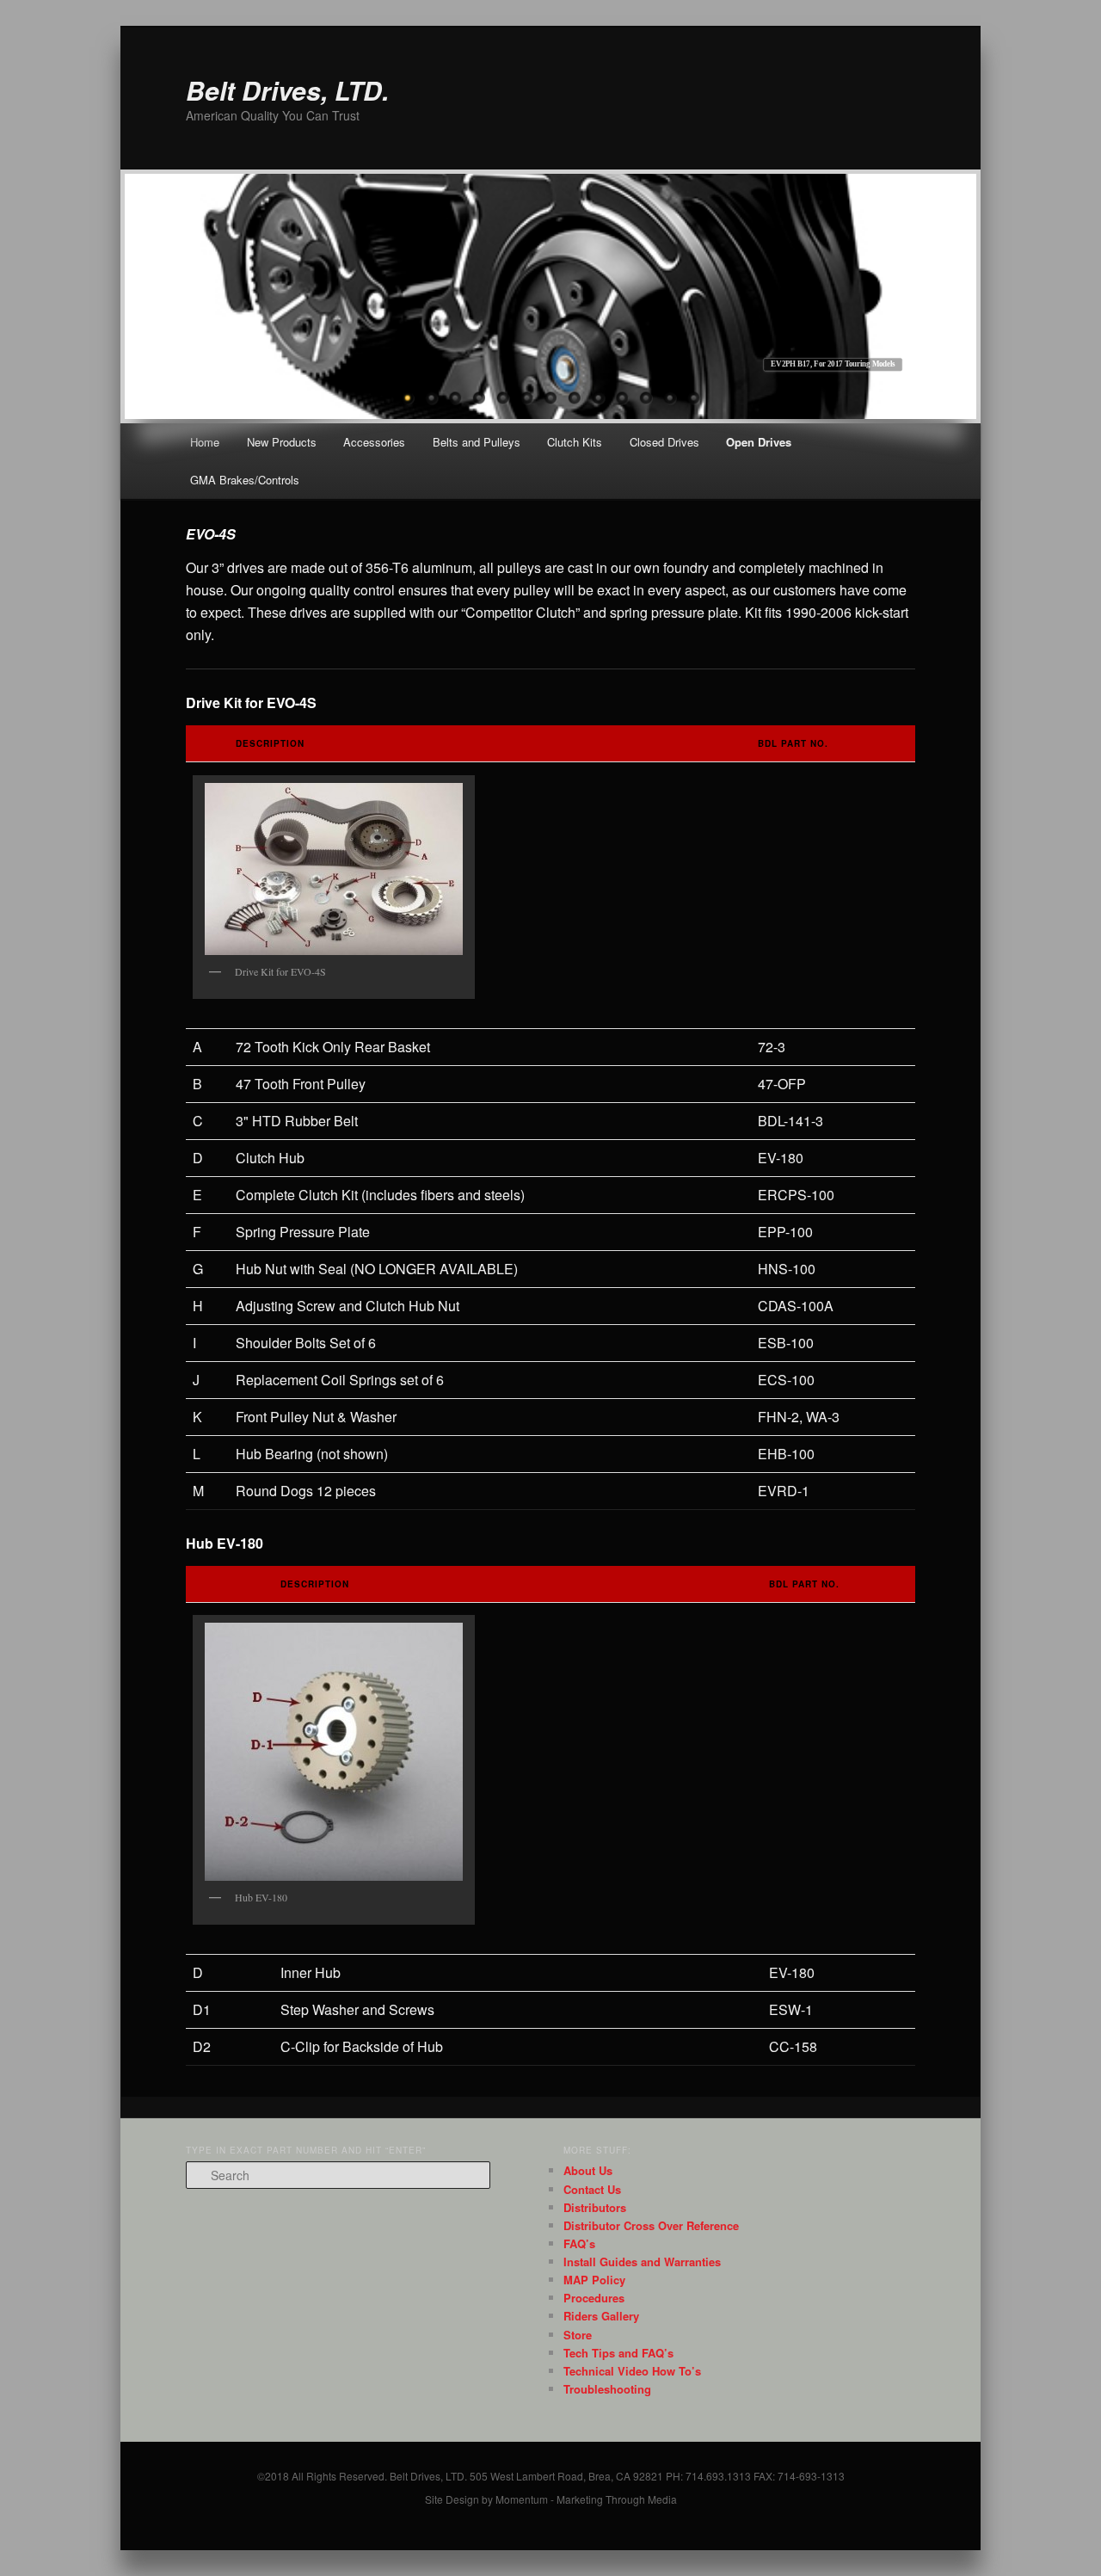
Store (578, 2335)
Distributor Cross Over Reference (651, 2225)
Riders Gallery (601, 2316)
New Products (282, 442)
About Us (588, 2170)
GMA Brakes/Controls (245, 480)
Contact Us (592, 2189)
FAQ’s (579, 2243)
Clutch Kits (575, 442)
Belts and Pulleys (477, 442)
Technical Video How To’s (632, 2371)
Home (205, 442)
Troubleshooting (607, 2389)
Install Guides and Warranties (642, 2262)
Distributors (595, 2207)
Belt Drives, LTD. (287, 90)
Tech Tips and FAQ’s (618, 2353)
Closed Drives (664, 442)
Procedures (594, 2298)
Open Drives (759, 442)
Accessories (374, 442)
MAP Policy (594, 2280)
